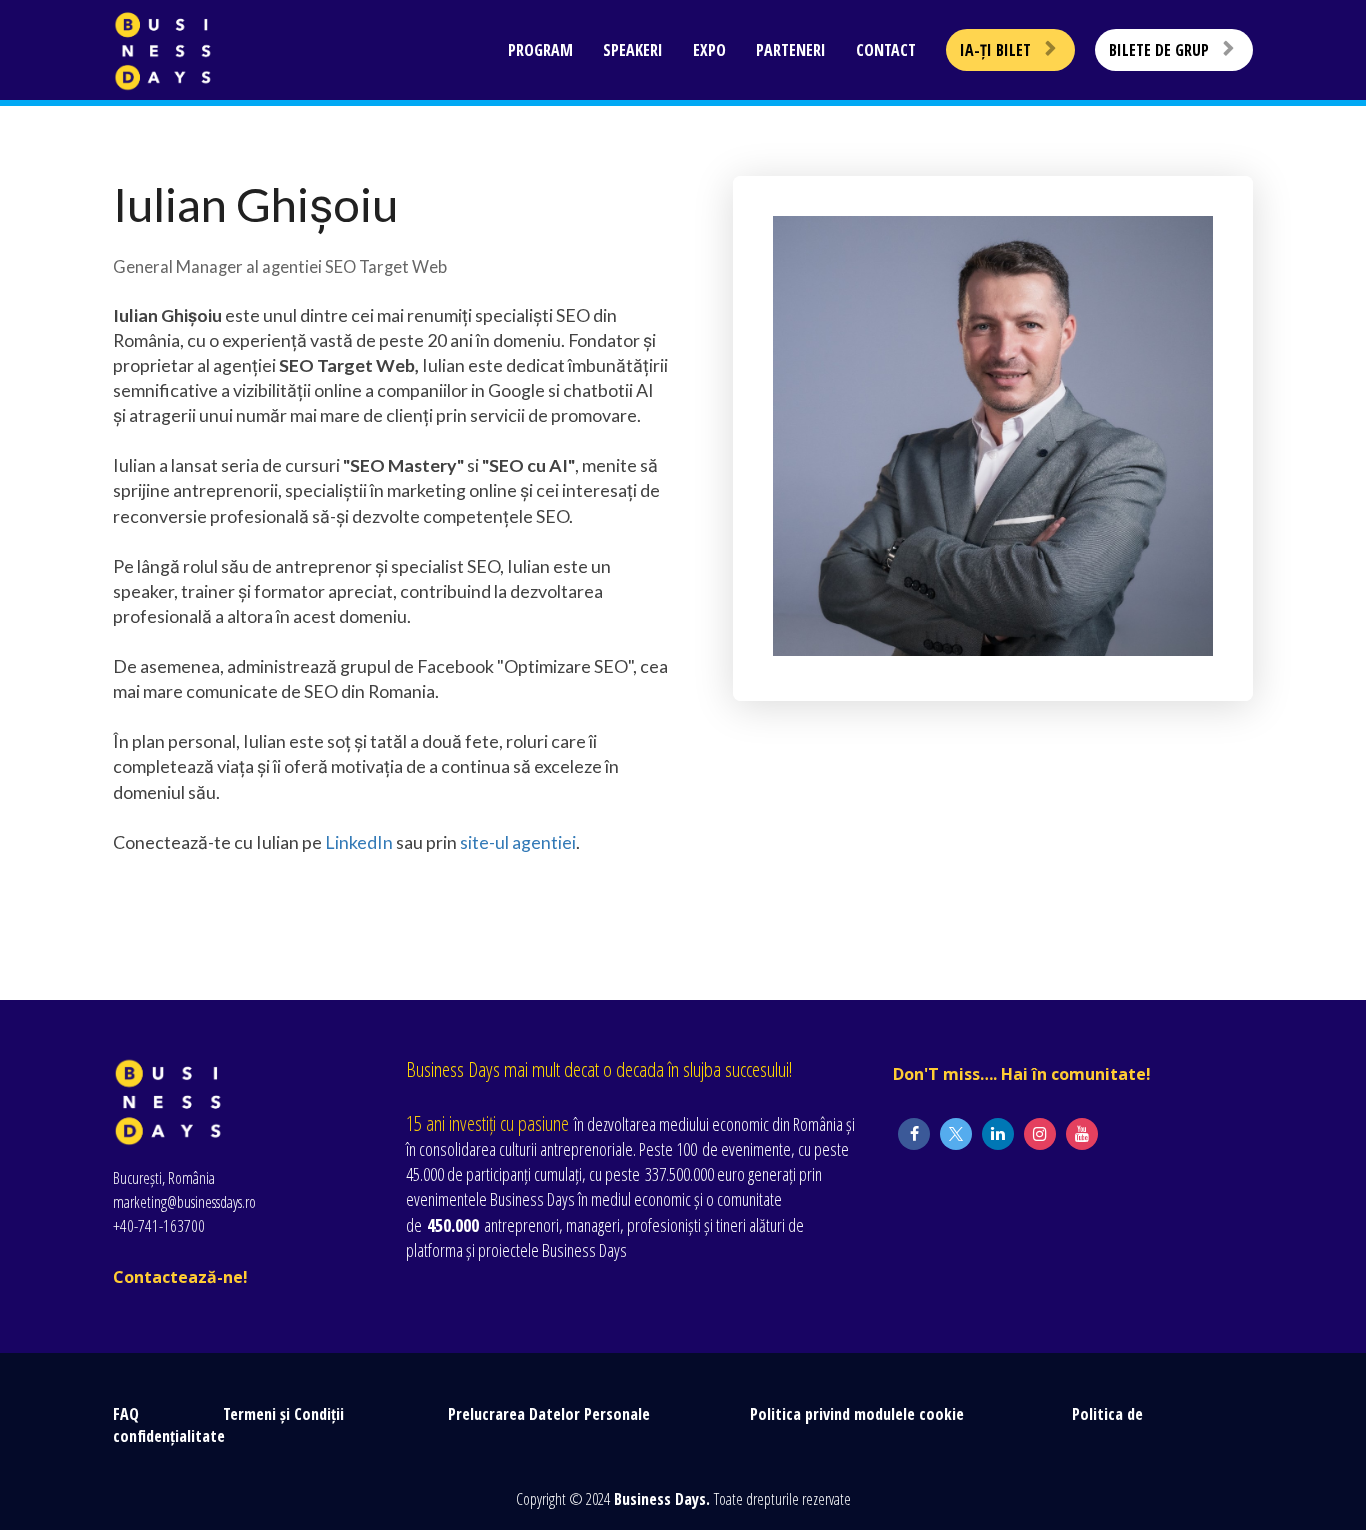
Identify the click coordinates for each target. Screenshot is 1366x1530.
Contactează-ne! (180, 1278)
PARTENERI (791, 50)
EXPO (709, 50)
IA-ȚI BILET (995, 50)
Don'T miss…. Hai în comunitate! (1024, 1075)
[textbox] (390, 204)
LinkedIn (357, 842)
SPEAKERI (633, 50)
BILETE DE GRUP (1159, 50)
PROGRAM (540, 50)
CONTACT (886, 50)
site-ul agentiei (518, 842)
